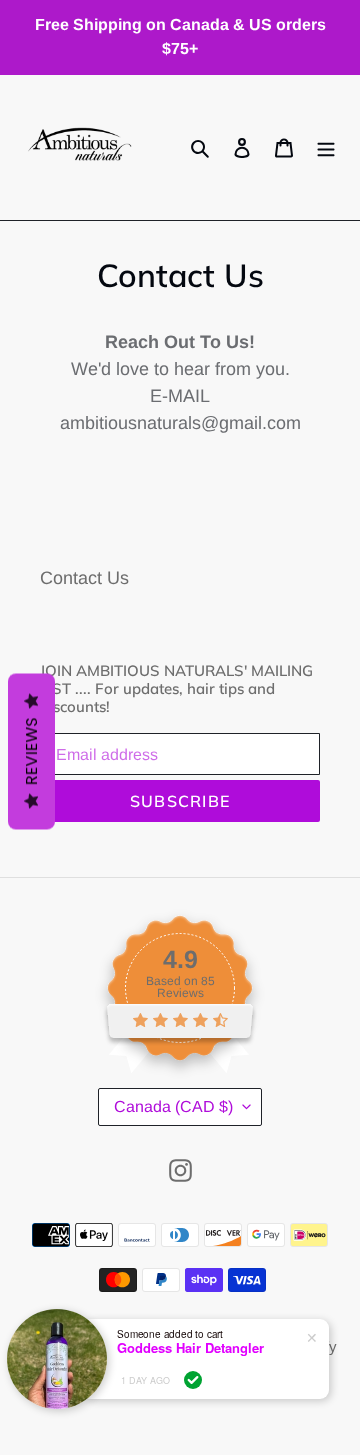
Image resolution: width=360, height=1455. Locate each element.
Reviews (31, 751)
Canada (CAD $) (173, 1106)
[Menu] (326, 147)
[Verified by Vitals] (193, 1380)
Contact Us (84, 578)
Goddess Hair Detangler (190, 1348)
